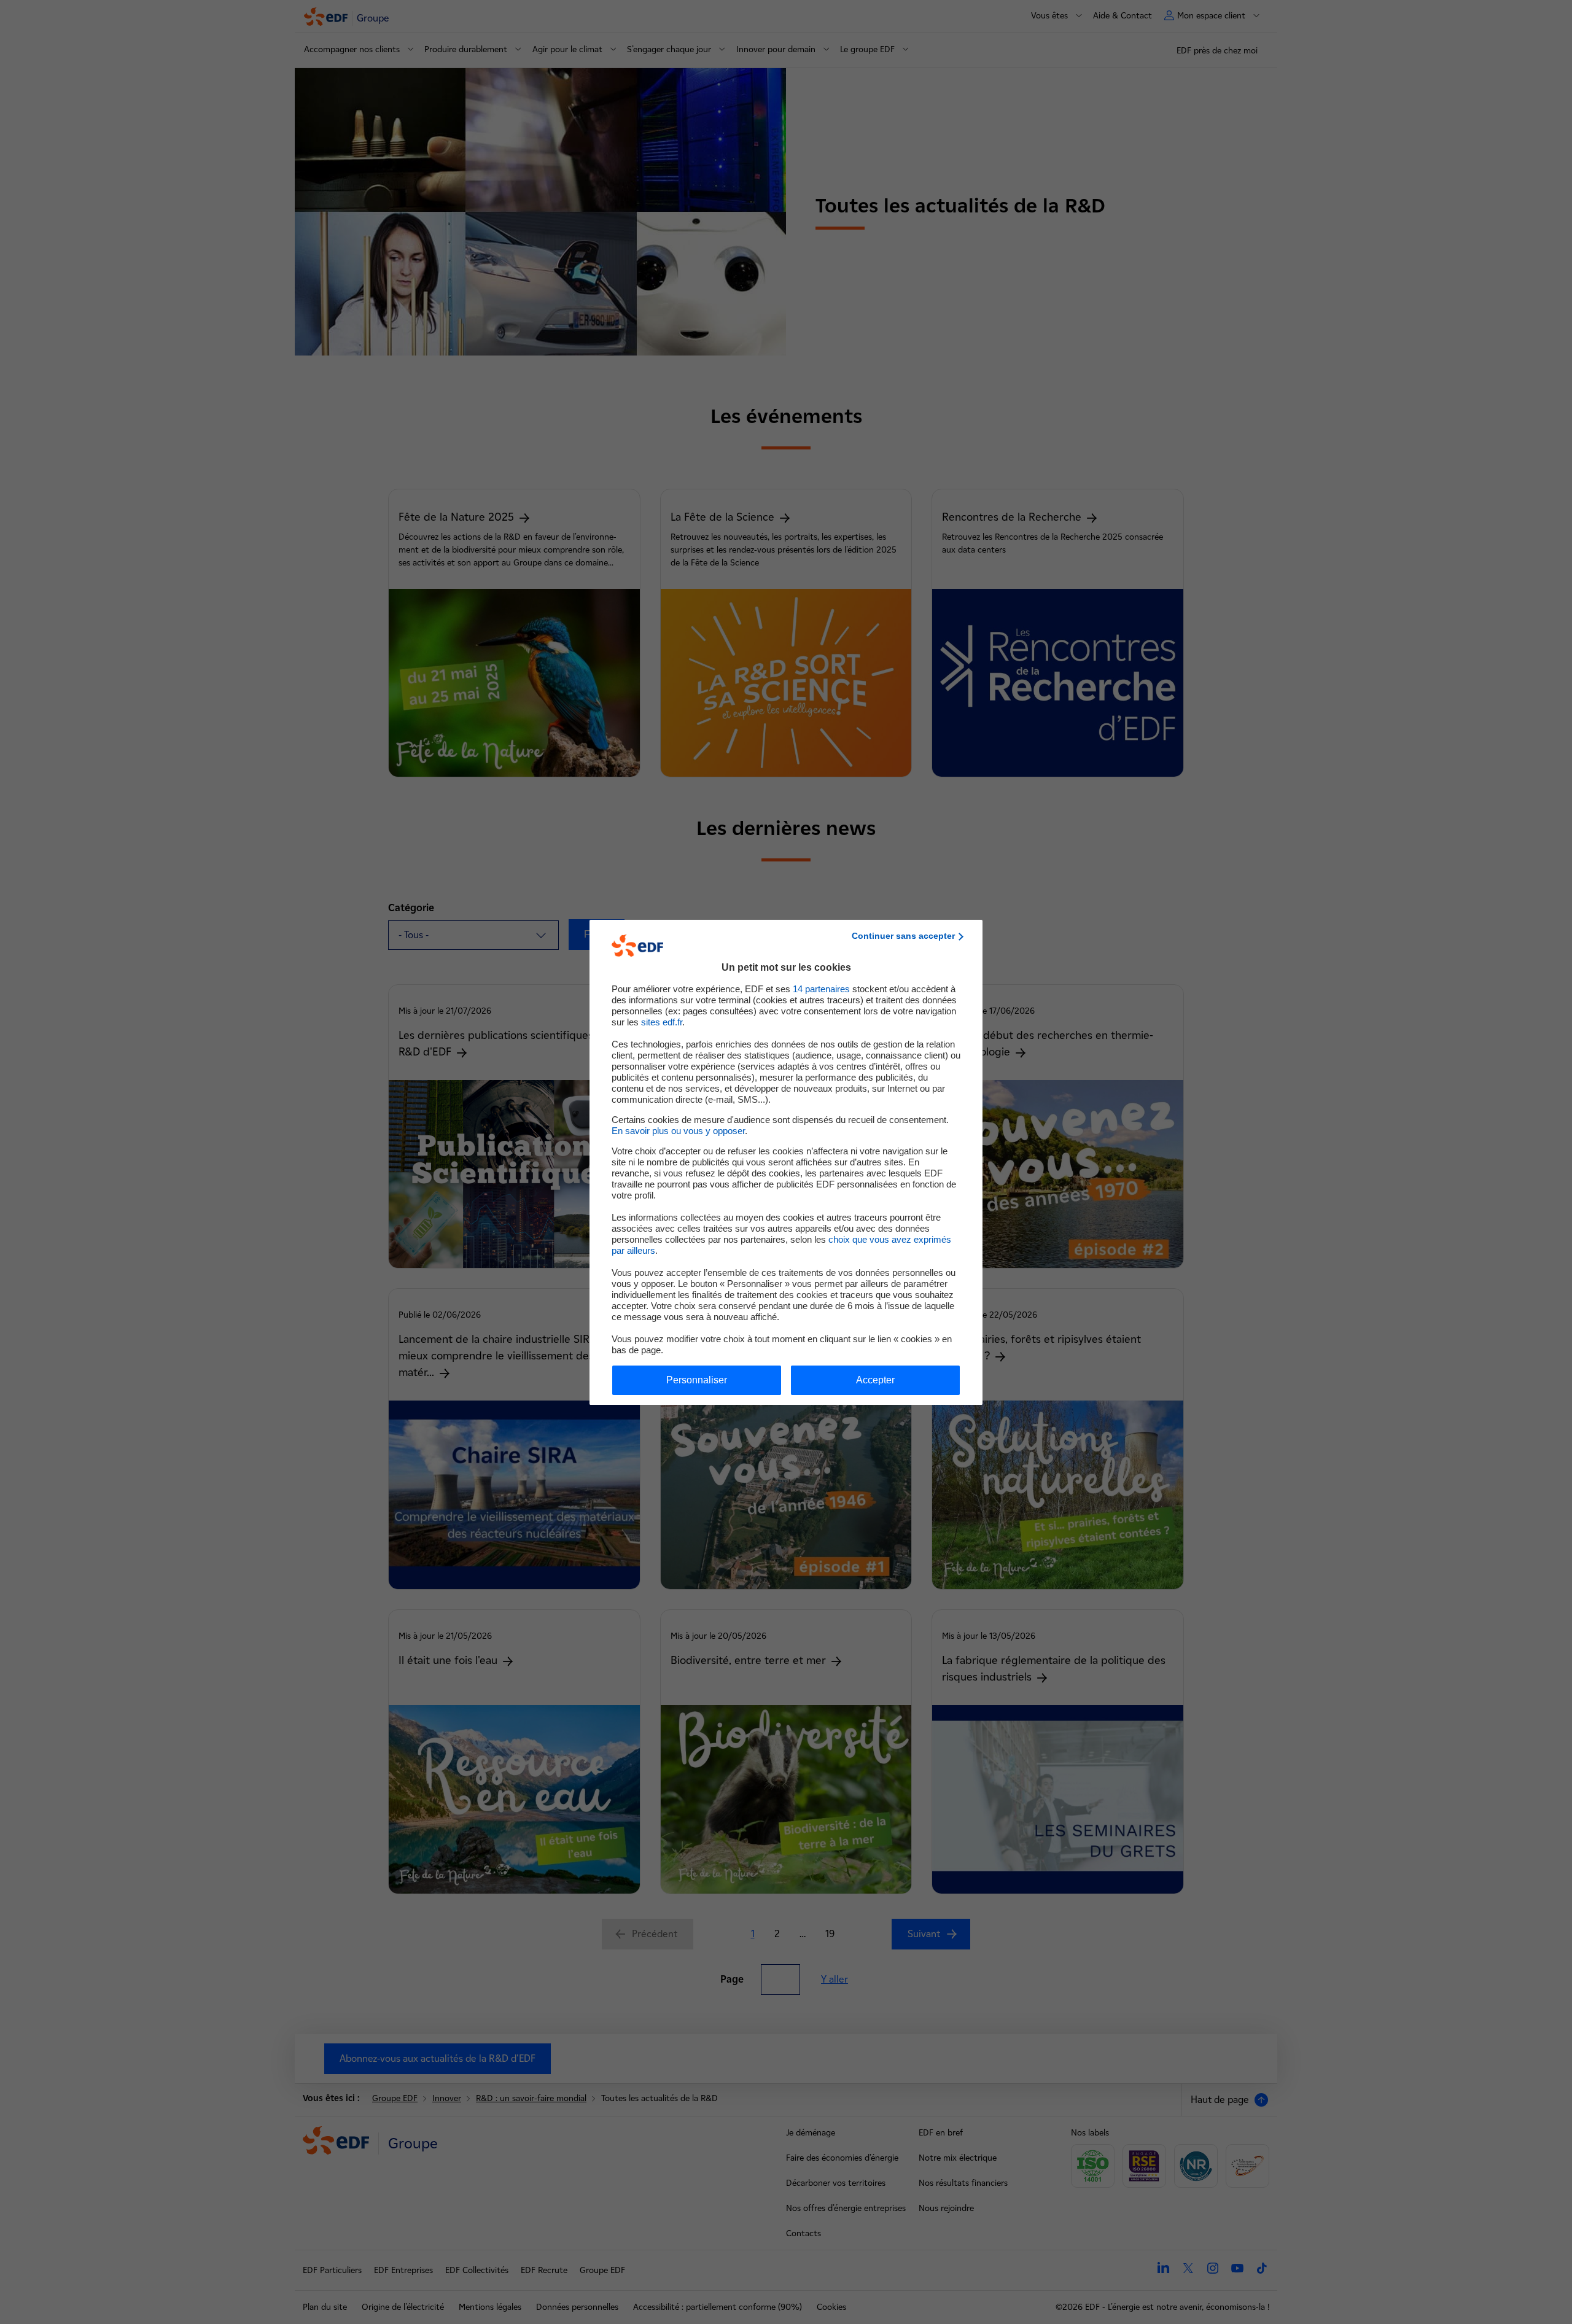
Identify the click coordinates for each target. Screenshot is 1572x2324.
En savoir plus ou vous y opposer (678, 1131)
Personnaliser (697, 1380)
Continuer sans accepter (903, 936)
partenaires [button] (821, 989)
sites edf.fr (662, 1022)
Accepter (875, 1380)
